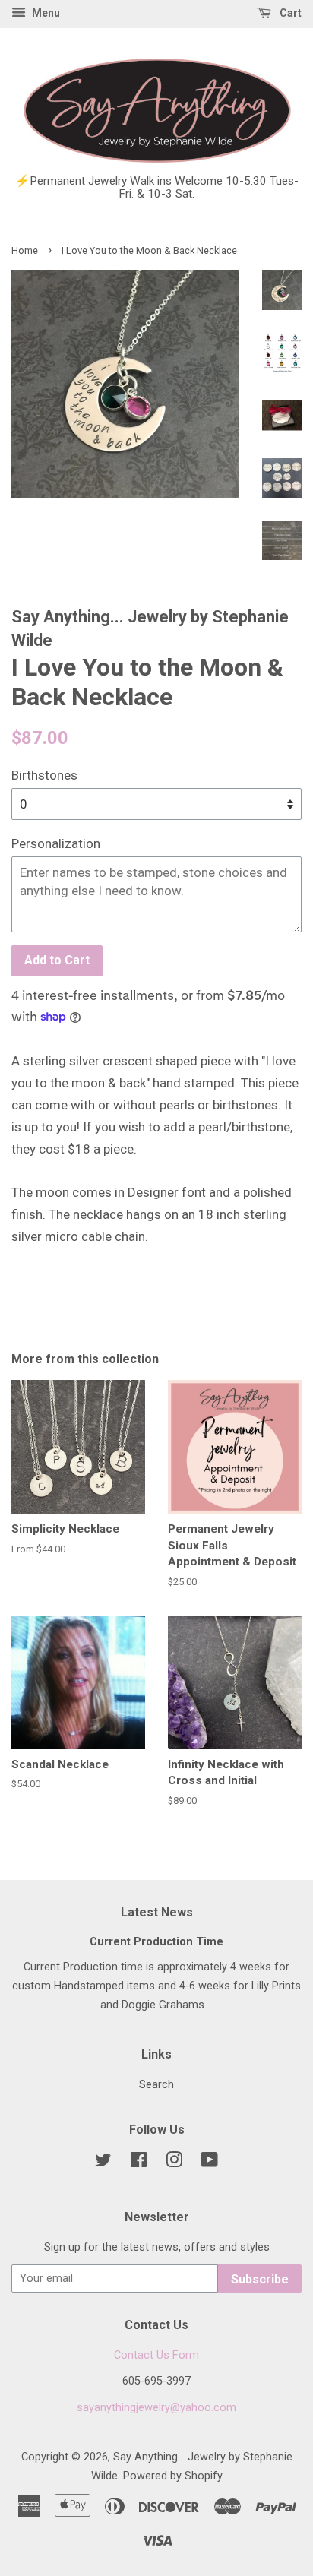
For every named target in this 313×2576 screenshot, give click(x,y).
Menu (45, 13)
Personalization (56, 843)
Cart (289, 13)
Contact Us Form (156, 2355)
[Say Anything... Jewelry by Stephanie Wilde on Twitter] (103, 2163)
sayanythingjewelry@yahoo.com (156, 2408)
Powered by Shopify (173, 2476)
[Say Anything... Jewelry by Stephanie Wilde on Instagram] (174, 2163)
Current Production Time (156, 1942)
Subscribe (260, 2279)
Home (25, 250)
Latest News (157, 1912)
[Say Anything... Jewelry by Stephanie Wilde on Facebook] (139, 2163)
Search (156, 2085)
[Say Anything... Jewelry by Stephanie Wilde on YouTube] (209, 2163)
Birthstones (44, 775)
